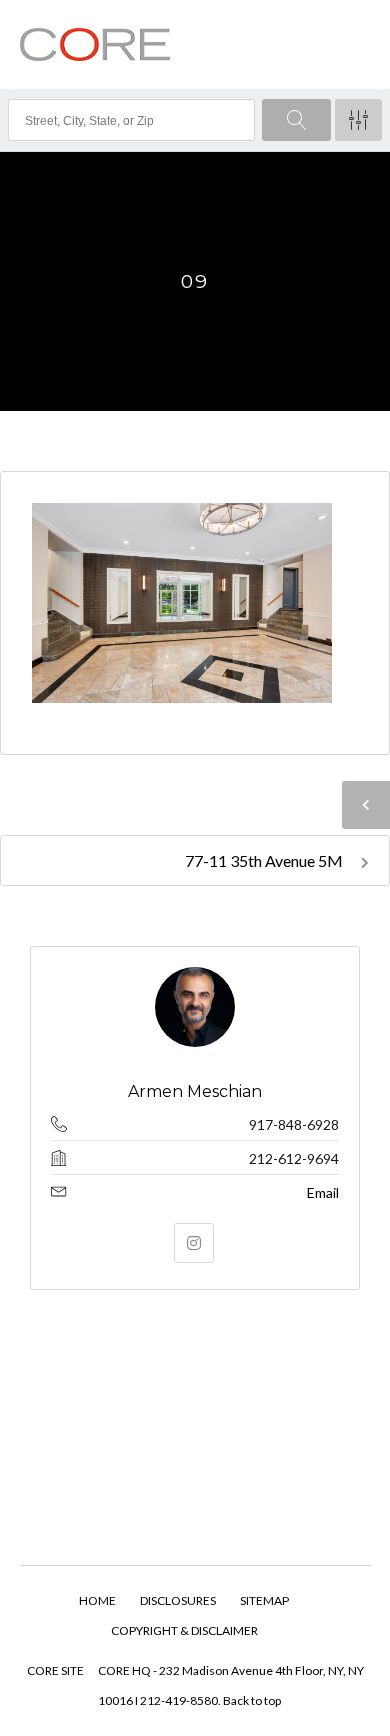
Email (323, 1192)
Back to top (252, 1700)
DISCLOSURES (178, 1600)
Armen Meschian (195, 1091)
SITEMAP (264, 1600)
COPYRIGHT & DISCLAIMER (184, 1630)
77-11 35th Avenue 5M (265, 860)
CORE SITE (55, 1670)
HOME (97, 1600)
